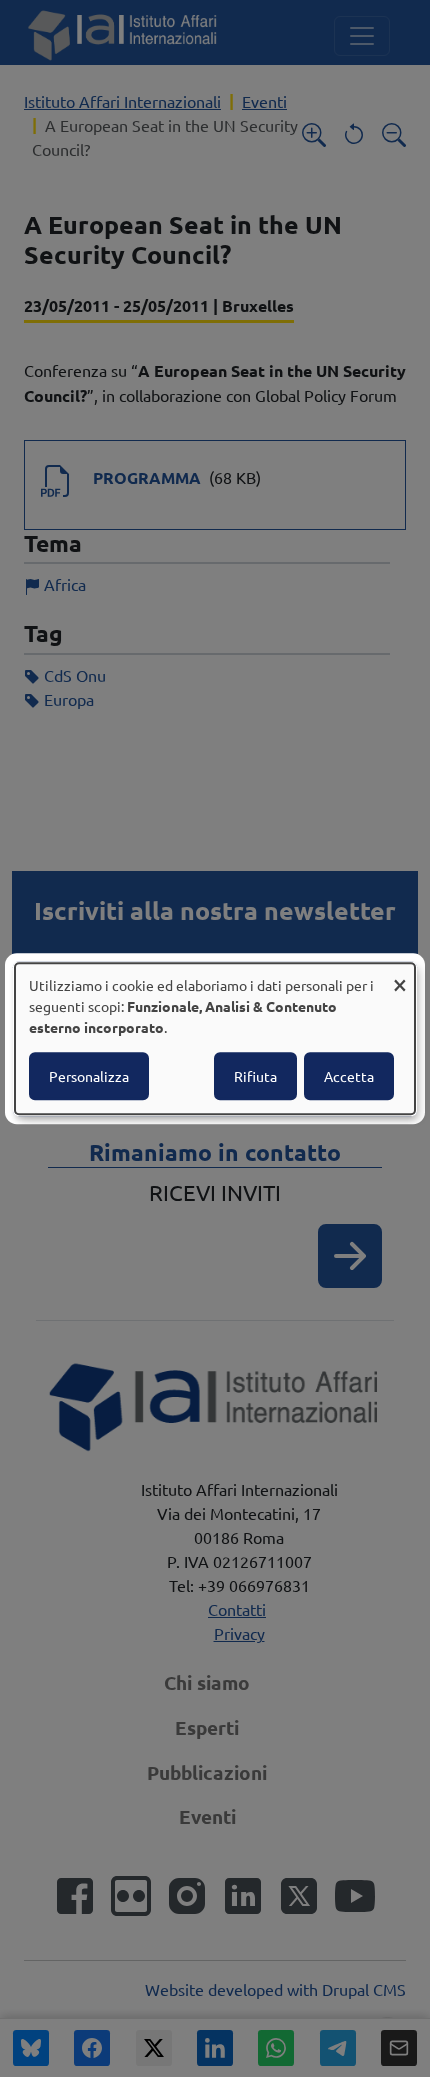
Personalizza (89, 1076)
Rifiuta (255, 1076)
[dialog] (215, 1039)
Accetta (349, 1076)
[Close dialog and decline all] (400, 975)
